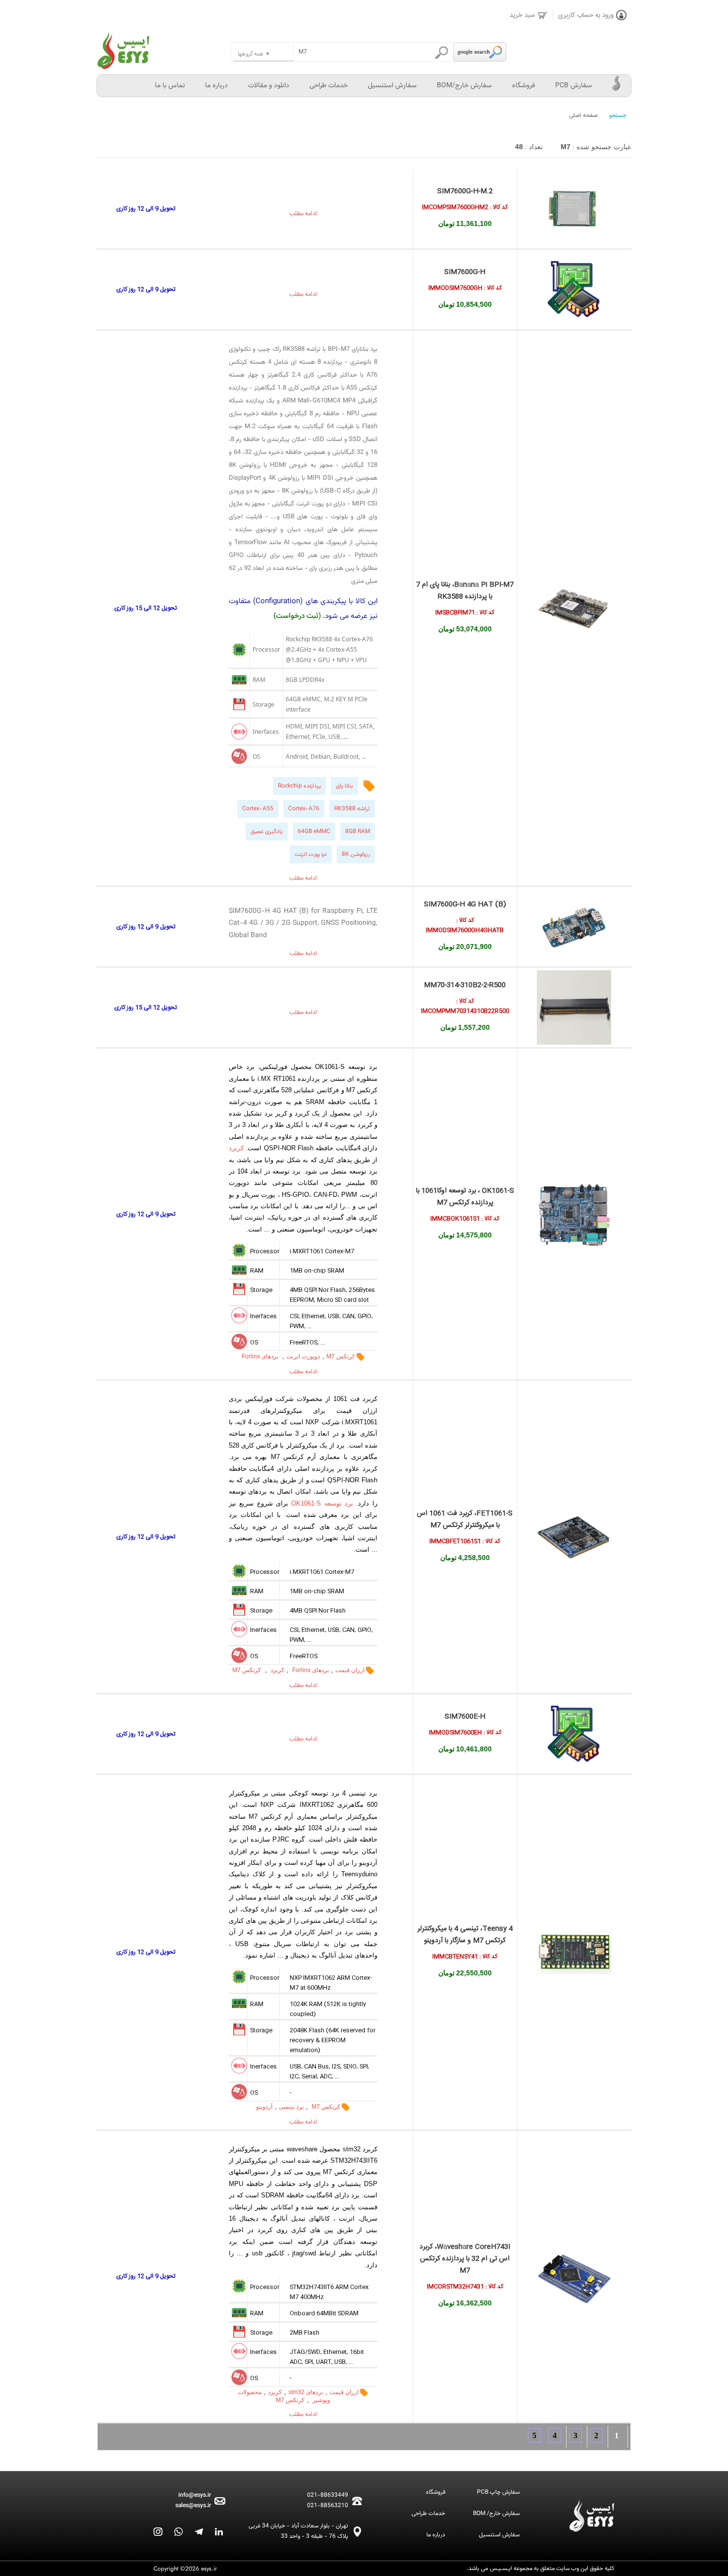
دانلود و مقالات (269, 86)
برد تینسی (291, 2107)
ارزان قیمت (350, 1670)
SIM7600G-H (465, 272)
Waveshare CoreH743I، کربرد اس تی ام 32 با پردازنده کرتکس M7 (465, 2259)
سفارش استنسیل (392, 86)
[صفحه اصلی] (617, 86)
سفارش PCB (573, 86)
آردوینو (264, 2107)
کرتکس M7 (341, 1356)
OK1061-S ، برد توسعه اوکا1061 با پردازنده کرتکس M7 (465, 1197)
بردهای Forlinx (261, 1356)
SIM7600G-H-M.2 (465, 191)
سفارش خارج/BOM (464, 86)
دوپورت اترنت (303, 1356)
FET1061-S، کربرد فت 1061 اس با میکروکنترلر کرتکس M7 (465, 1519)
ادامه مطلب (303, 214)
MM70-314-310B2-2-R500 (465, 985)
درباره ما (216, 86)
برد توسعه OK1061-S (322, 1503)
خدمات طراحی (329, 86)
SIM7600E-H (465, 1717)
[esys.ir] (164, 45)
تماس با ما (170, 86)
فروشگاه (523, 86)
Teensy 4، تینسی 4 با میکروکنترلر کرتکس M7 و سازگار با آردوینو (465, 1935)
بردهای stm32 (306, 2392)
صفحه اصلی (583, 115)
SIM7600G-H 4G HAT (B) (465, 904)
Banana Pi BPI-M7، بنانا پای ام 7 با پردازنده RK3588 (465, 591)
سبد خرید (522, 15)
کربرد (236, 1148)
